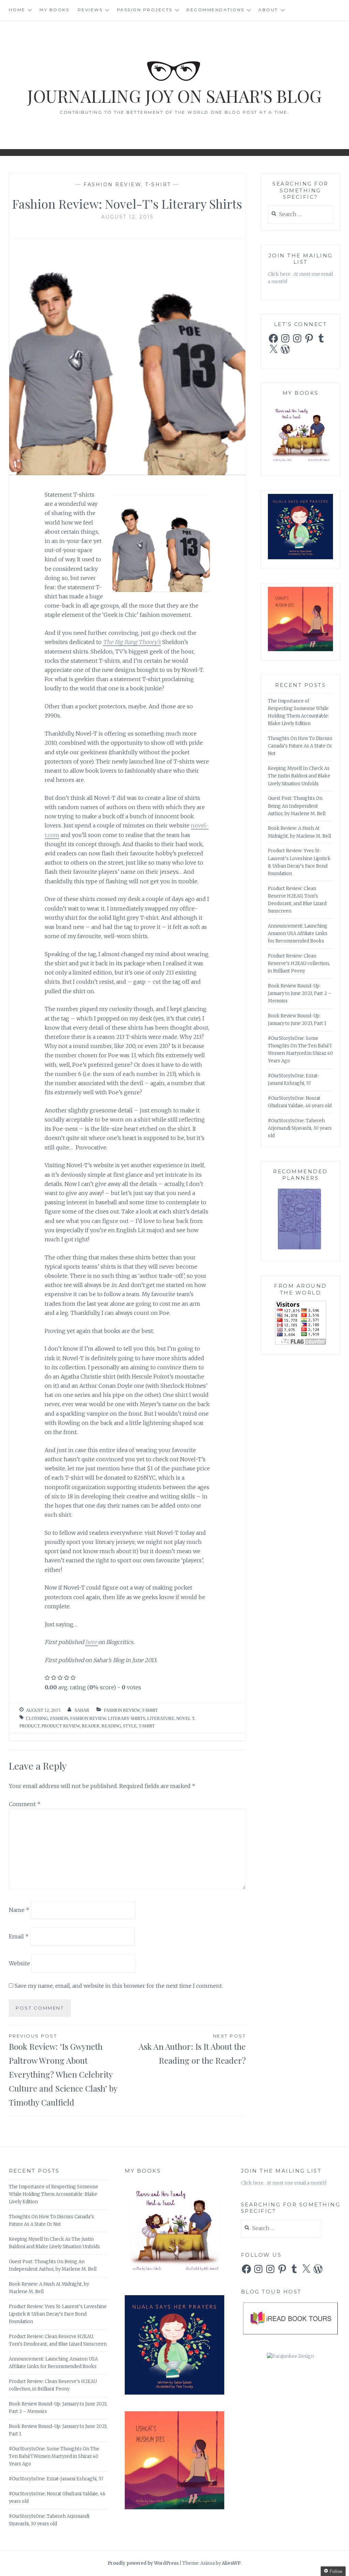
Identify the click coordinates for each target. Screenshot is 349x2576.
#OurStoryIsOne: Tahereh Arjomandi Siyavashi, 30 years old (300, 1128)
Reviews (90, 10)
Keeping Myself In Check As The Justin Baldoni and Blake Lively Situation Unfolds (299, 776)
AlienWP (231, 2563)
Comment (25, 1804)
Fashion (59, 1718)
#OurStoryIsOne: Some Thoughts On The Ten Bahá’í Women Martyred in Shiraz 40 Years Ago (54, 2456)
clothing (37, 1718)
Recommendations (215, 10)
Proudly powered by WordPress (143, 2563)
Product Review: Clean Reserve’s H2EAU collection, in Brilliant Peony (299, 963)
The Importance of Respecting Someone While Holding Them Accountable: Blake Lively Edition (54, 2194)
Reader (91, 1726)
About (268, 10)
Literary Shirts (127, 1718)
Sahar (82, 1710)
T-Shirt (158, 184)
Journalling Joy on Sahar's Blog (174, 96)
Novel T (185, 1718)
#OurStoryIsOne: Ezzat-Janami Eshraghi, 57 (56, 2479)
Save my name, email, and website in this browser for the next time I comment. (119, 1986)
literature (161, 1718)
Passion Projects (145, 10)
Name (19, 1910)
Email (19, 1936)
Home (17, 10)
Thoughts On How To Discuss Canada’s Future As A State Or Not (300, 746)
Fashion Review (112, 184)
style (130, 1726)
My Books (54, 10)
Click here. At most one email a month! (284, 2183)
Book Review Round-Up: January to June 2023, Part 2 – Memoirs (300, 993)
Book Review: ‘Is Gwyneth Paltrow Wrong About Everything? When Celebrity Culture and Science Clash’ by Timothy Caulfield (63, 2070)
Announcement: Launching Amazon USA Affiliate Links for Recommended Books (298, 933)
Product (29, 1726)
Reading (111, 1726)
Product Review (61, 1726)
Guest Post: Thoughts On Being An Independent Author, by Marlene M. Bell (297, 806)
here (92, 1642)
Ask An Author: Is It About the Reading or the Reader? (192, 2049)
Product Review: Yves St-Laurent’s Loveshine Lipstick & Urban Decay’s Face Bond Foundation (58, 2314)
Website (19, 1963)
